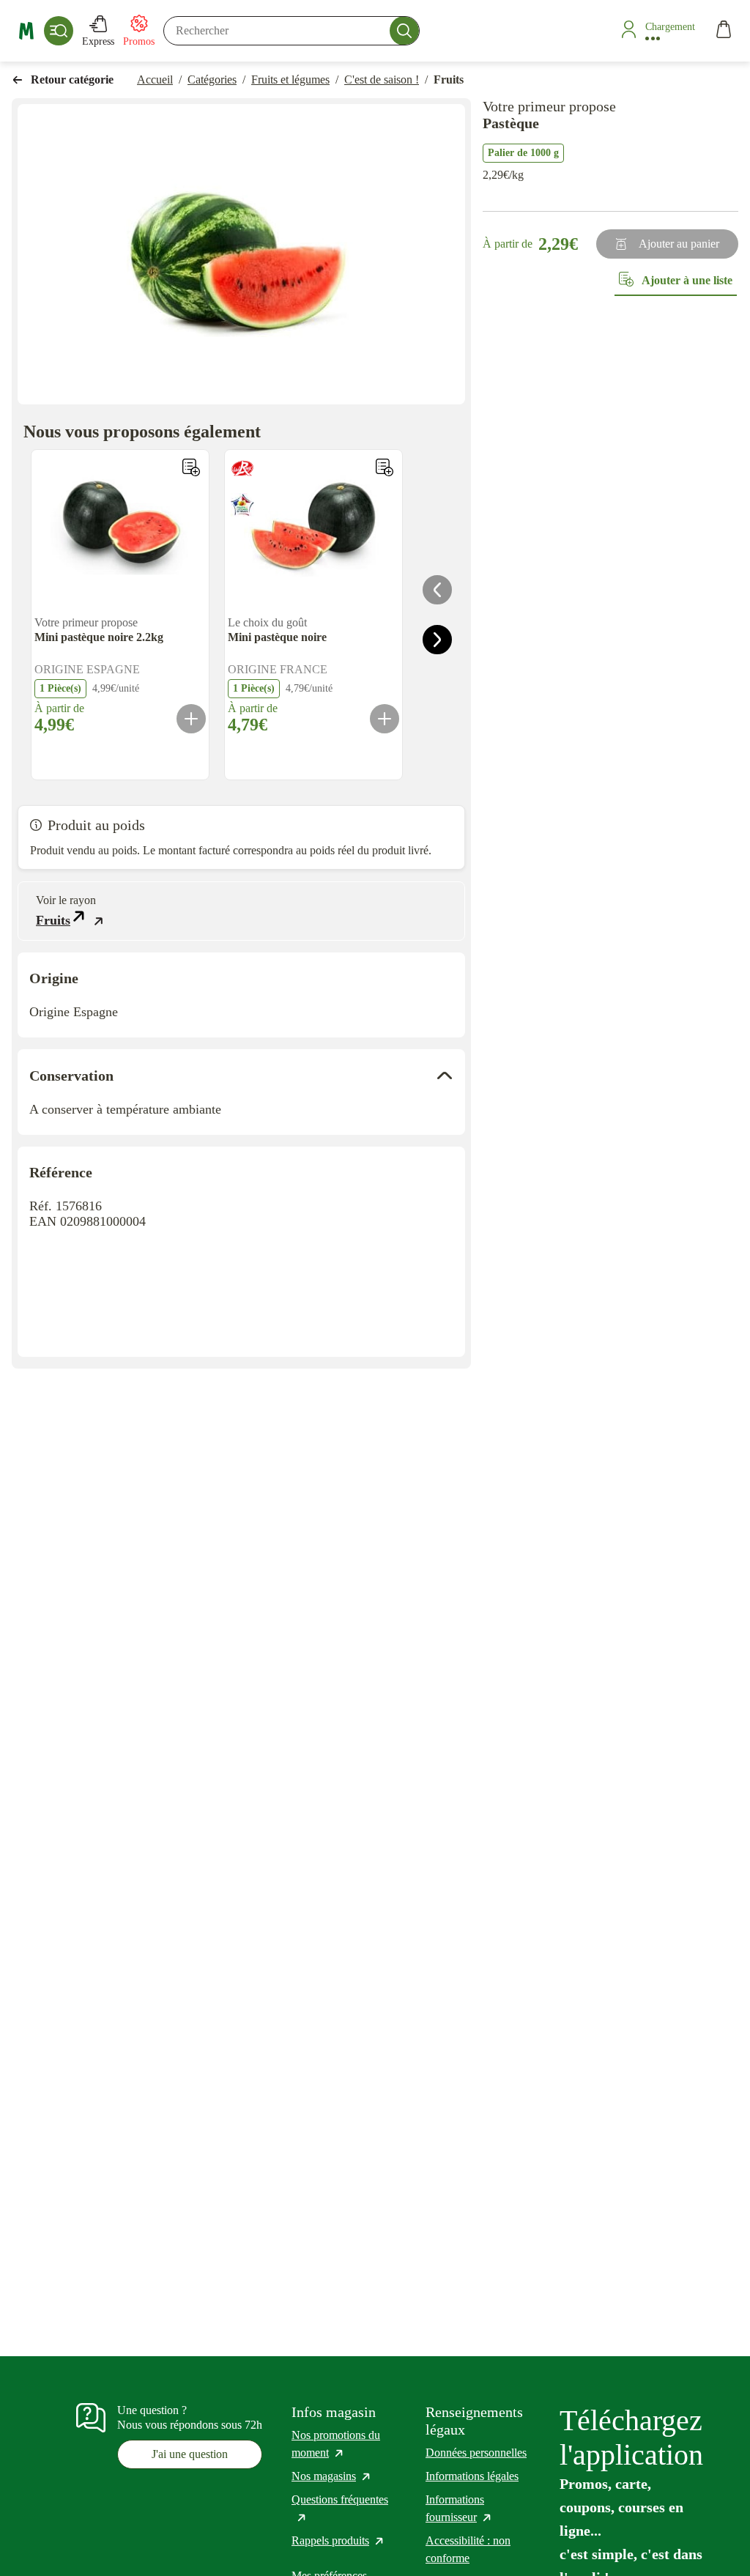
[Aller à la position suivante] (437, 640)
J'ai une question (190, 2454)
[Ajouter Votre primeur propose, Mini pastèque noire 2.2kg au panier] (191, 719)
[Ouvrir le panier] (724, 31)
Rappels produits (338, 2540)
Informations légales (472, 2476)
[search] (292, 31)
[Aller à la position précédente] (437, 590)
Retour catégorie (72, 79)
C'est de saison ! (382, 79)
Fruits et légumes (290, 79)
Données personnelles (476, 2453)
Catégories (212, 79)
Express (98, 41)
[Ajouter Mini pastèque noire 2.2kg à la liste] (191, 467)
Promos (139, 41)
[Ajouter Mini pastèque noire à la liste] (385, 467)
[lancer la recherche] (404, 31)
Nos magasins (332, 2476)
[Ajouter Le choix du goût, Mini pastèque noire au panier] (385, 719)
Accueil (155, 79)
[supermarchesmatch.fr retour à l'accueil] (26, 31)
